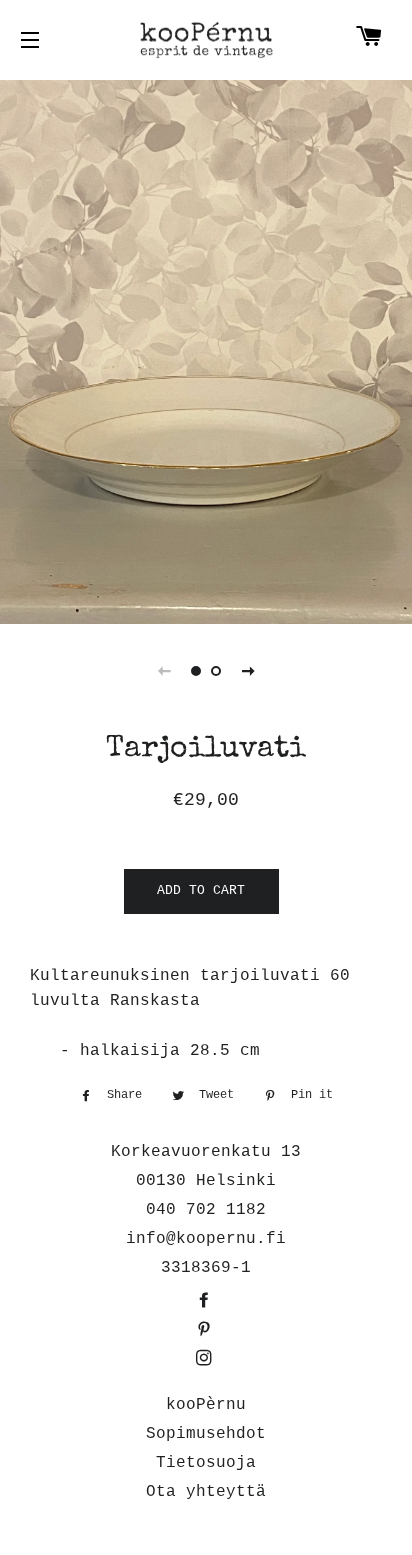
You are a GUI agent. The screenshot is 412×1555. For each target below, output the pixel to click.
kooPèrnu (206, 1405)
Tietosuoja (206, 1463)
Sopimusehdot (206, 1434)
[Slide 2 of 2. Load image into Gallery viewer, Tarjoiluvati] (216, 671)
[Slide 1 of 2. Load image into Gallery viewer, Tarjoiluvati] (196, 671)
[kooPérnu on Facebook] (206, 1302)
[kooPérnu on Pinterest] (206, 1331)
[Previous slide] (164, 671)
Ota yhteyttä (206, 1492)
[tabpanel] (206, 349)
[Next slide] (248, 671)
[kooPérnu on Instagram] (206, 1360)
